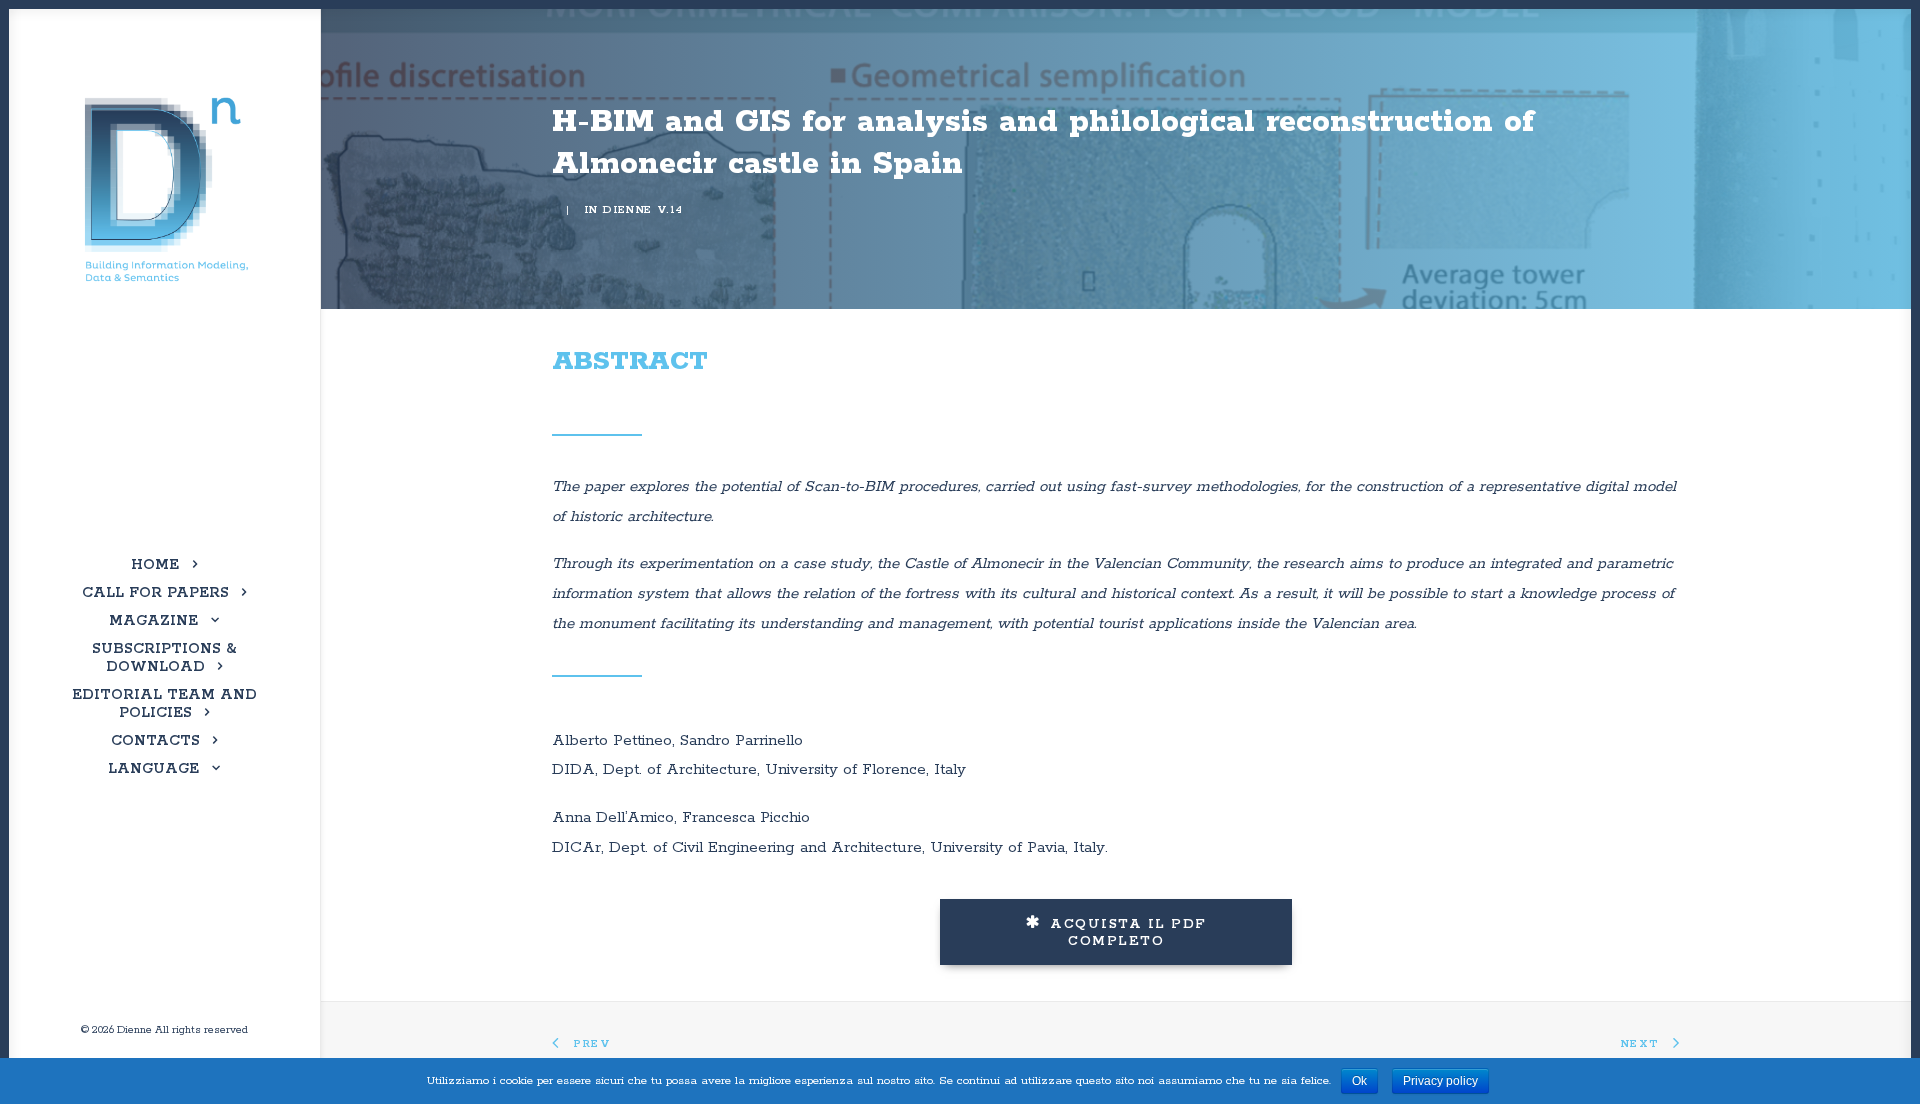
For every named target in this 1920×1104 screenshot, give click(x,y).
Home (155, 565)
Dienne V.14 (642, 210)
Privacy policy (1440, 1081)
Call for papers (155, 593)
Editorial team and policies (164, 704)
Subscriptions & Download (164, 658)
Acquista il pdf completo (1131, 933)
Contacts (155, 741)
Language (153, 769)
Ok (1359, 1081)
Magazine (153, 621)
